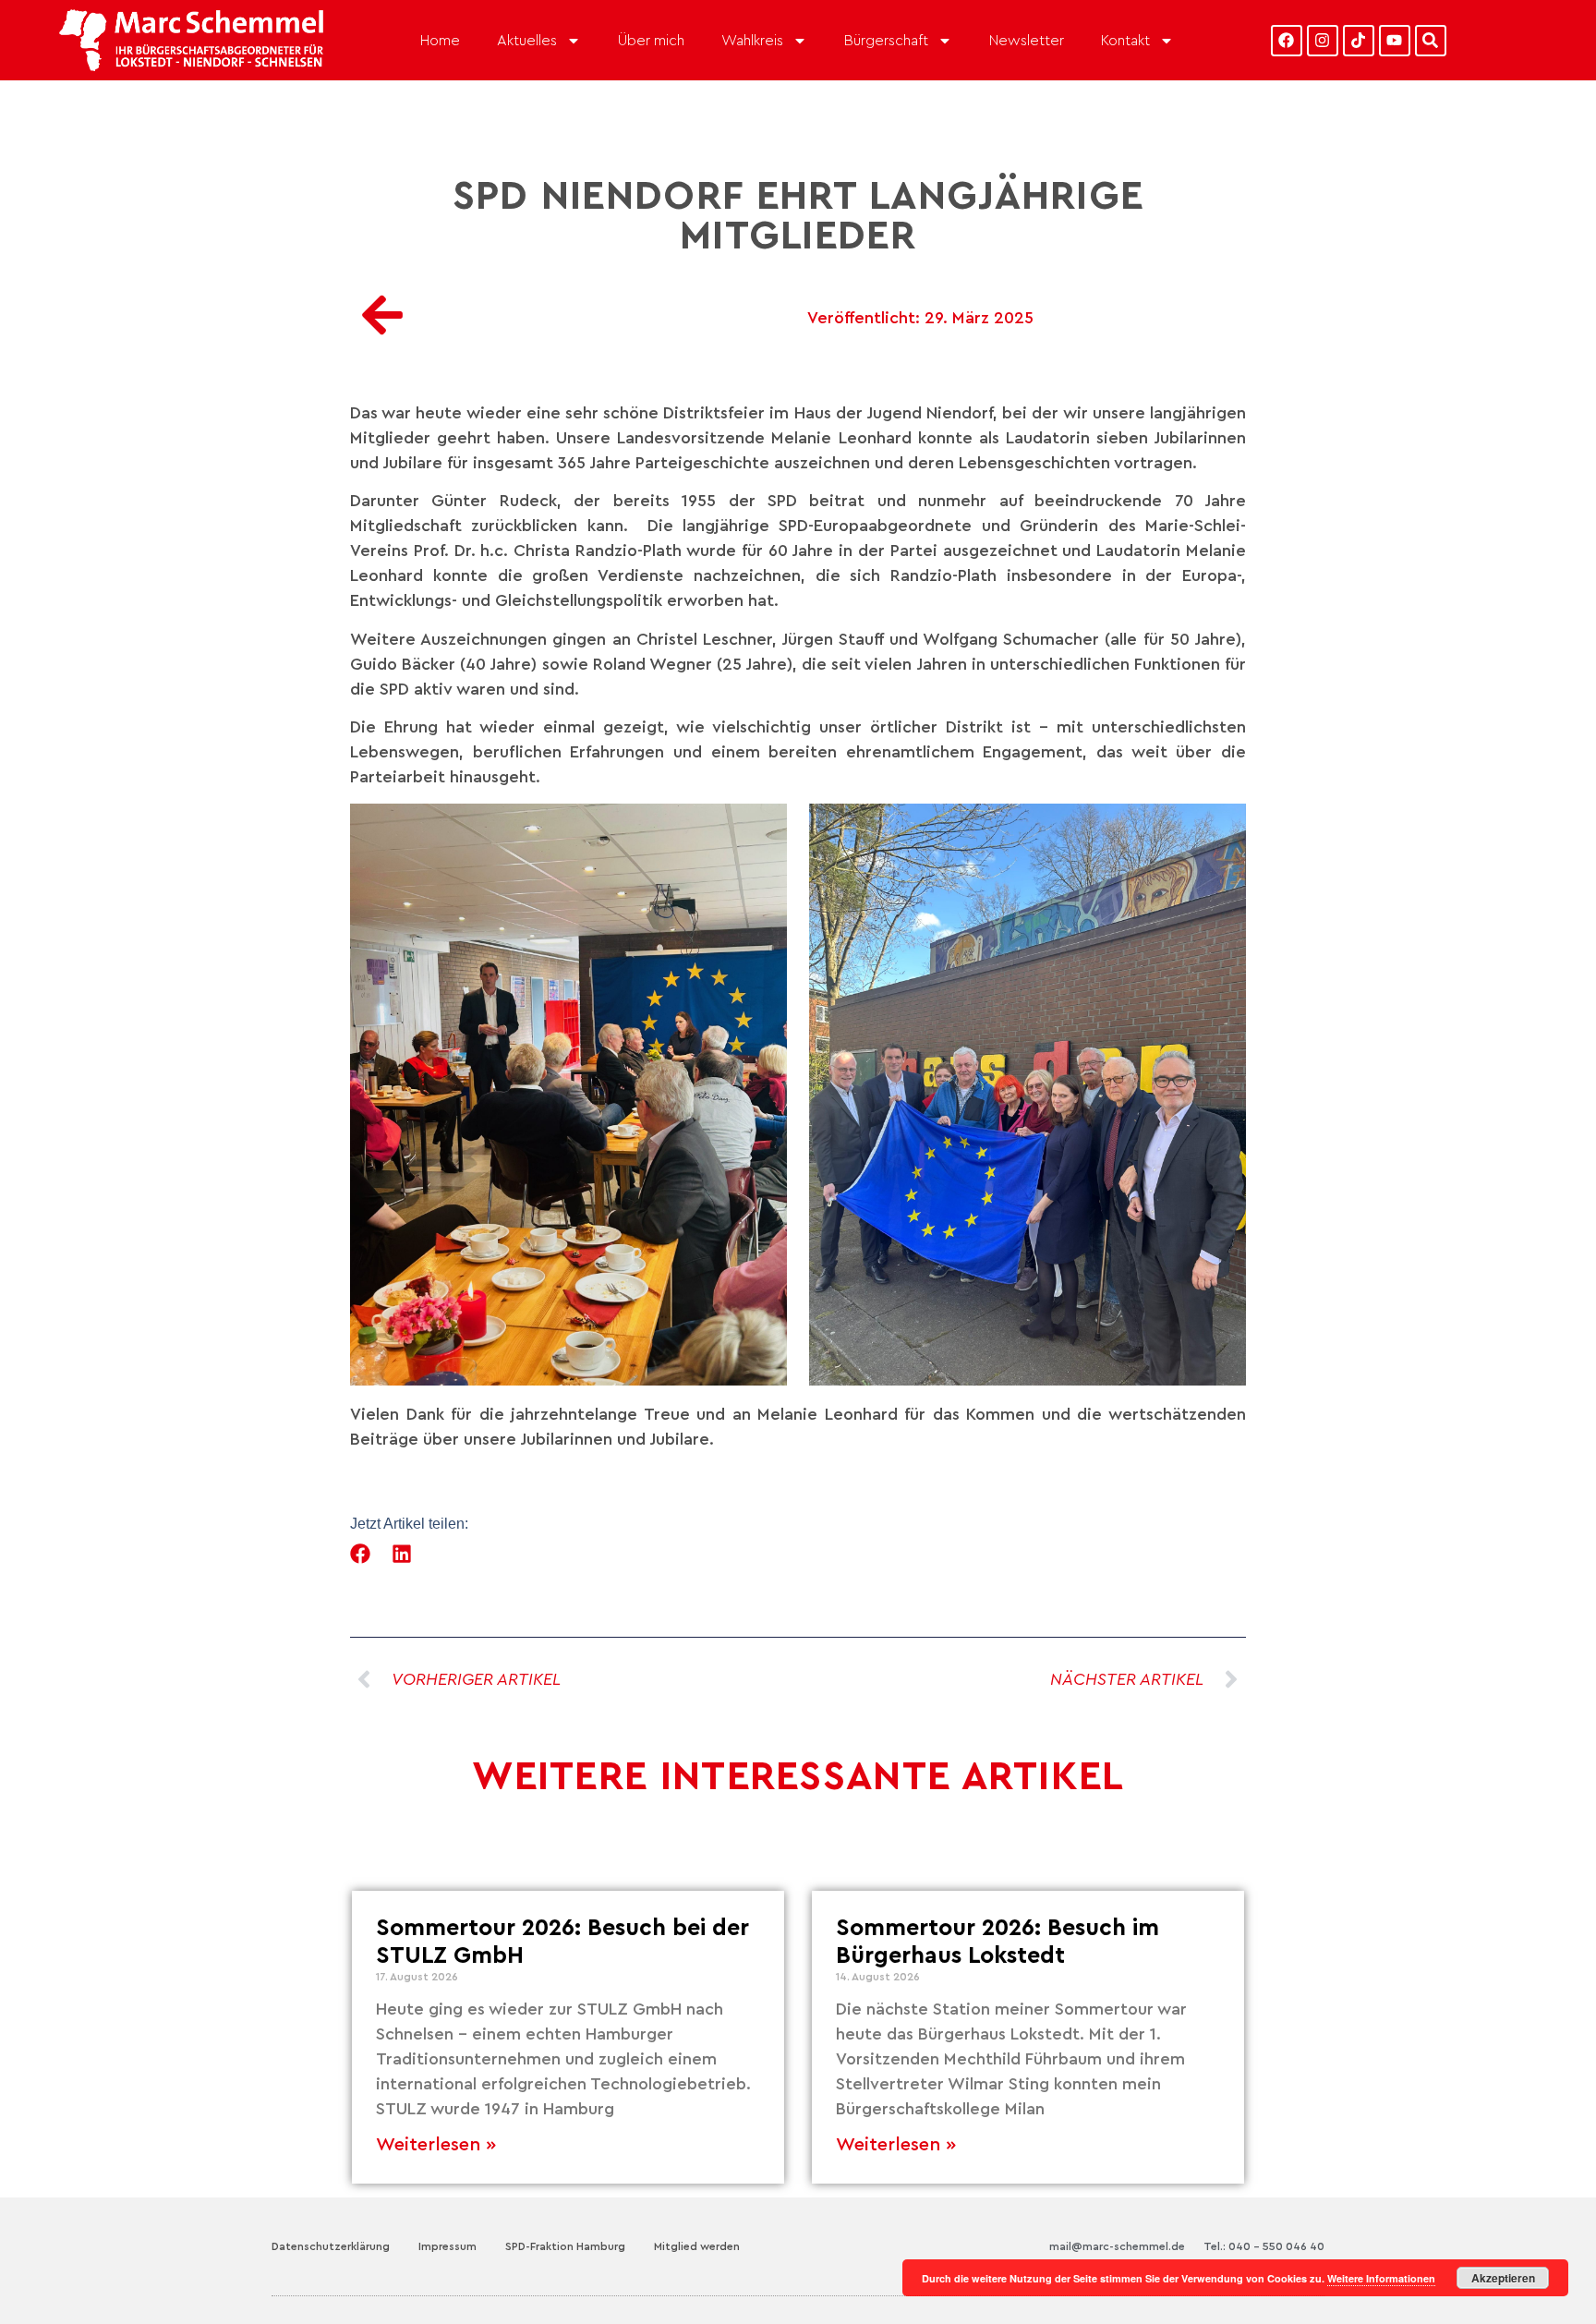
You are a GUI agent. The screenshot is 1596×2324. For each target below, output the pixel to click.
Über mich (651, 41)
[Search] (1431, 41)
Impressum (447, 2246)
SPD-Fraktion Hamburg (565, 2246)
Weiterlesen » (436, 2145)
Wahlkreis (752, 41)
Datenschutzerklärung (331, 2246)
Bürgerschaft (886, 41)
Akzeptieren (1503, 2278)
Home (440, 41)
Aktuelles (527, 41)
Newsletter (1027, 41)
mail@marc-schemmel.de (1117, 2246)
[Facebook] (1287, 41)
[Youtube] (1395, 41)
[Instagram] (1323, 41)
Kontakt (1125, 41)
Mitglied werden (697, 2246)
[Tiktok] (1359, 41)
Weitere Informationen (1381, 2278)
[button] (361, 1554)
